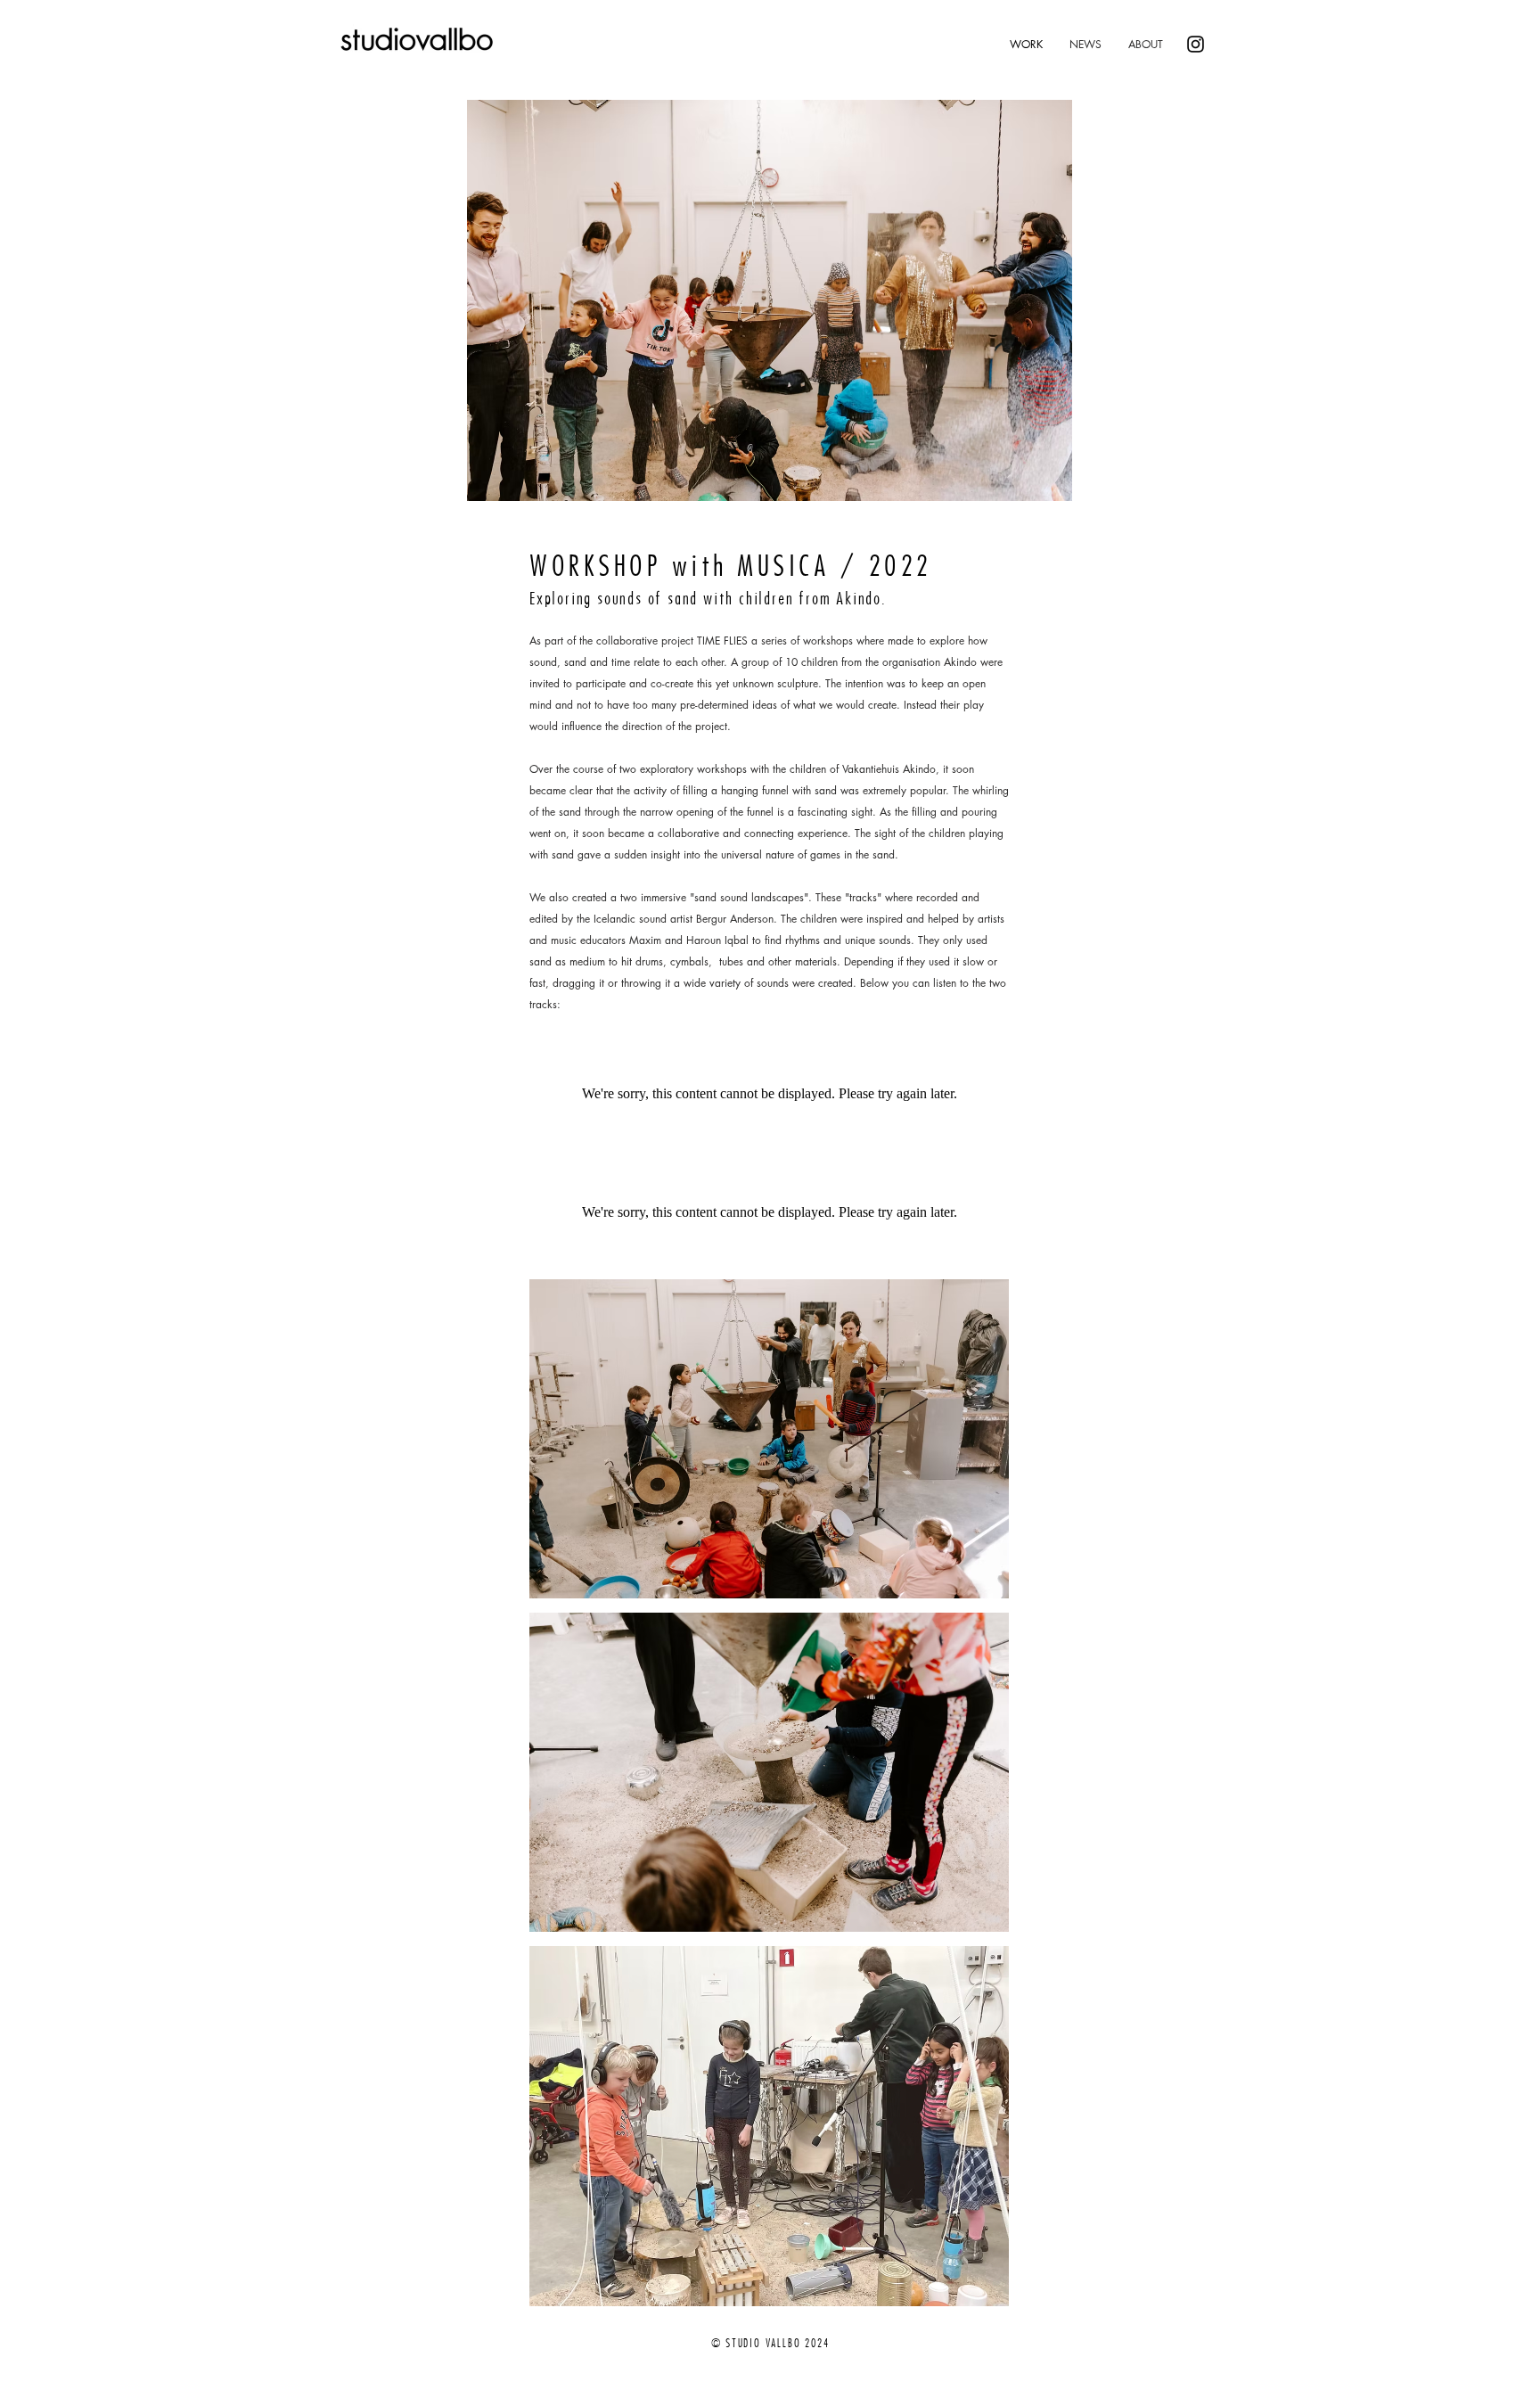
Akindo (960, 662)
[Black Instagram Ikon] (1196, 44)
